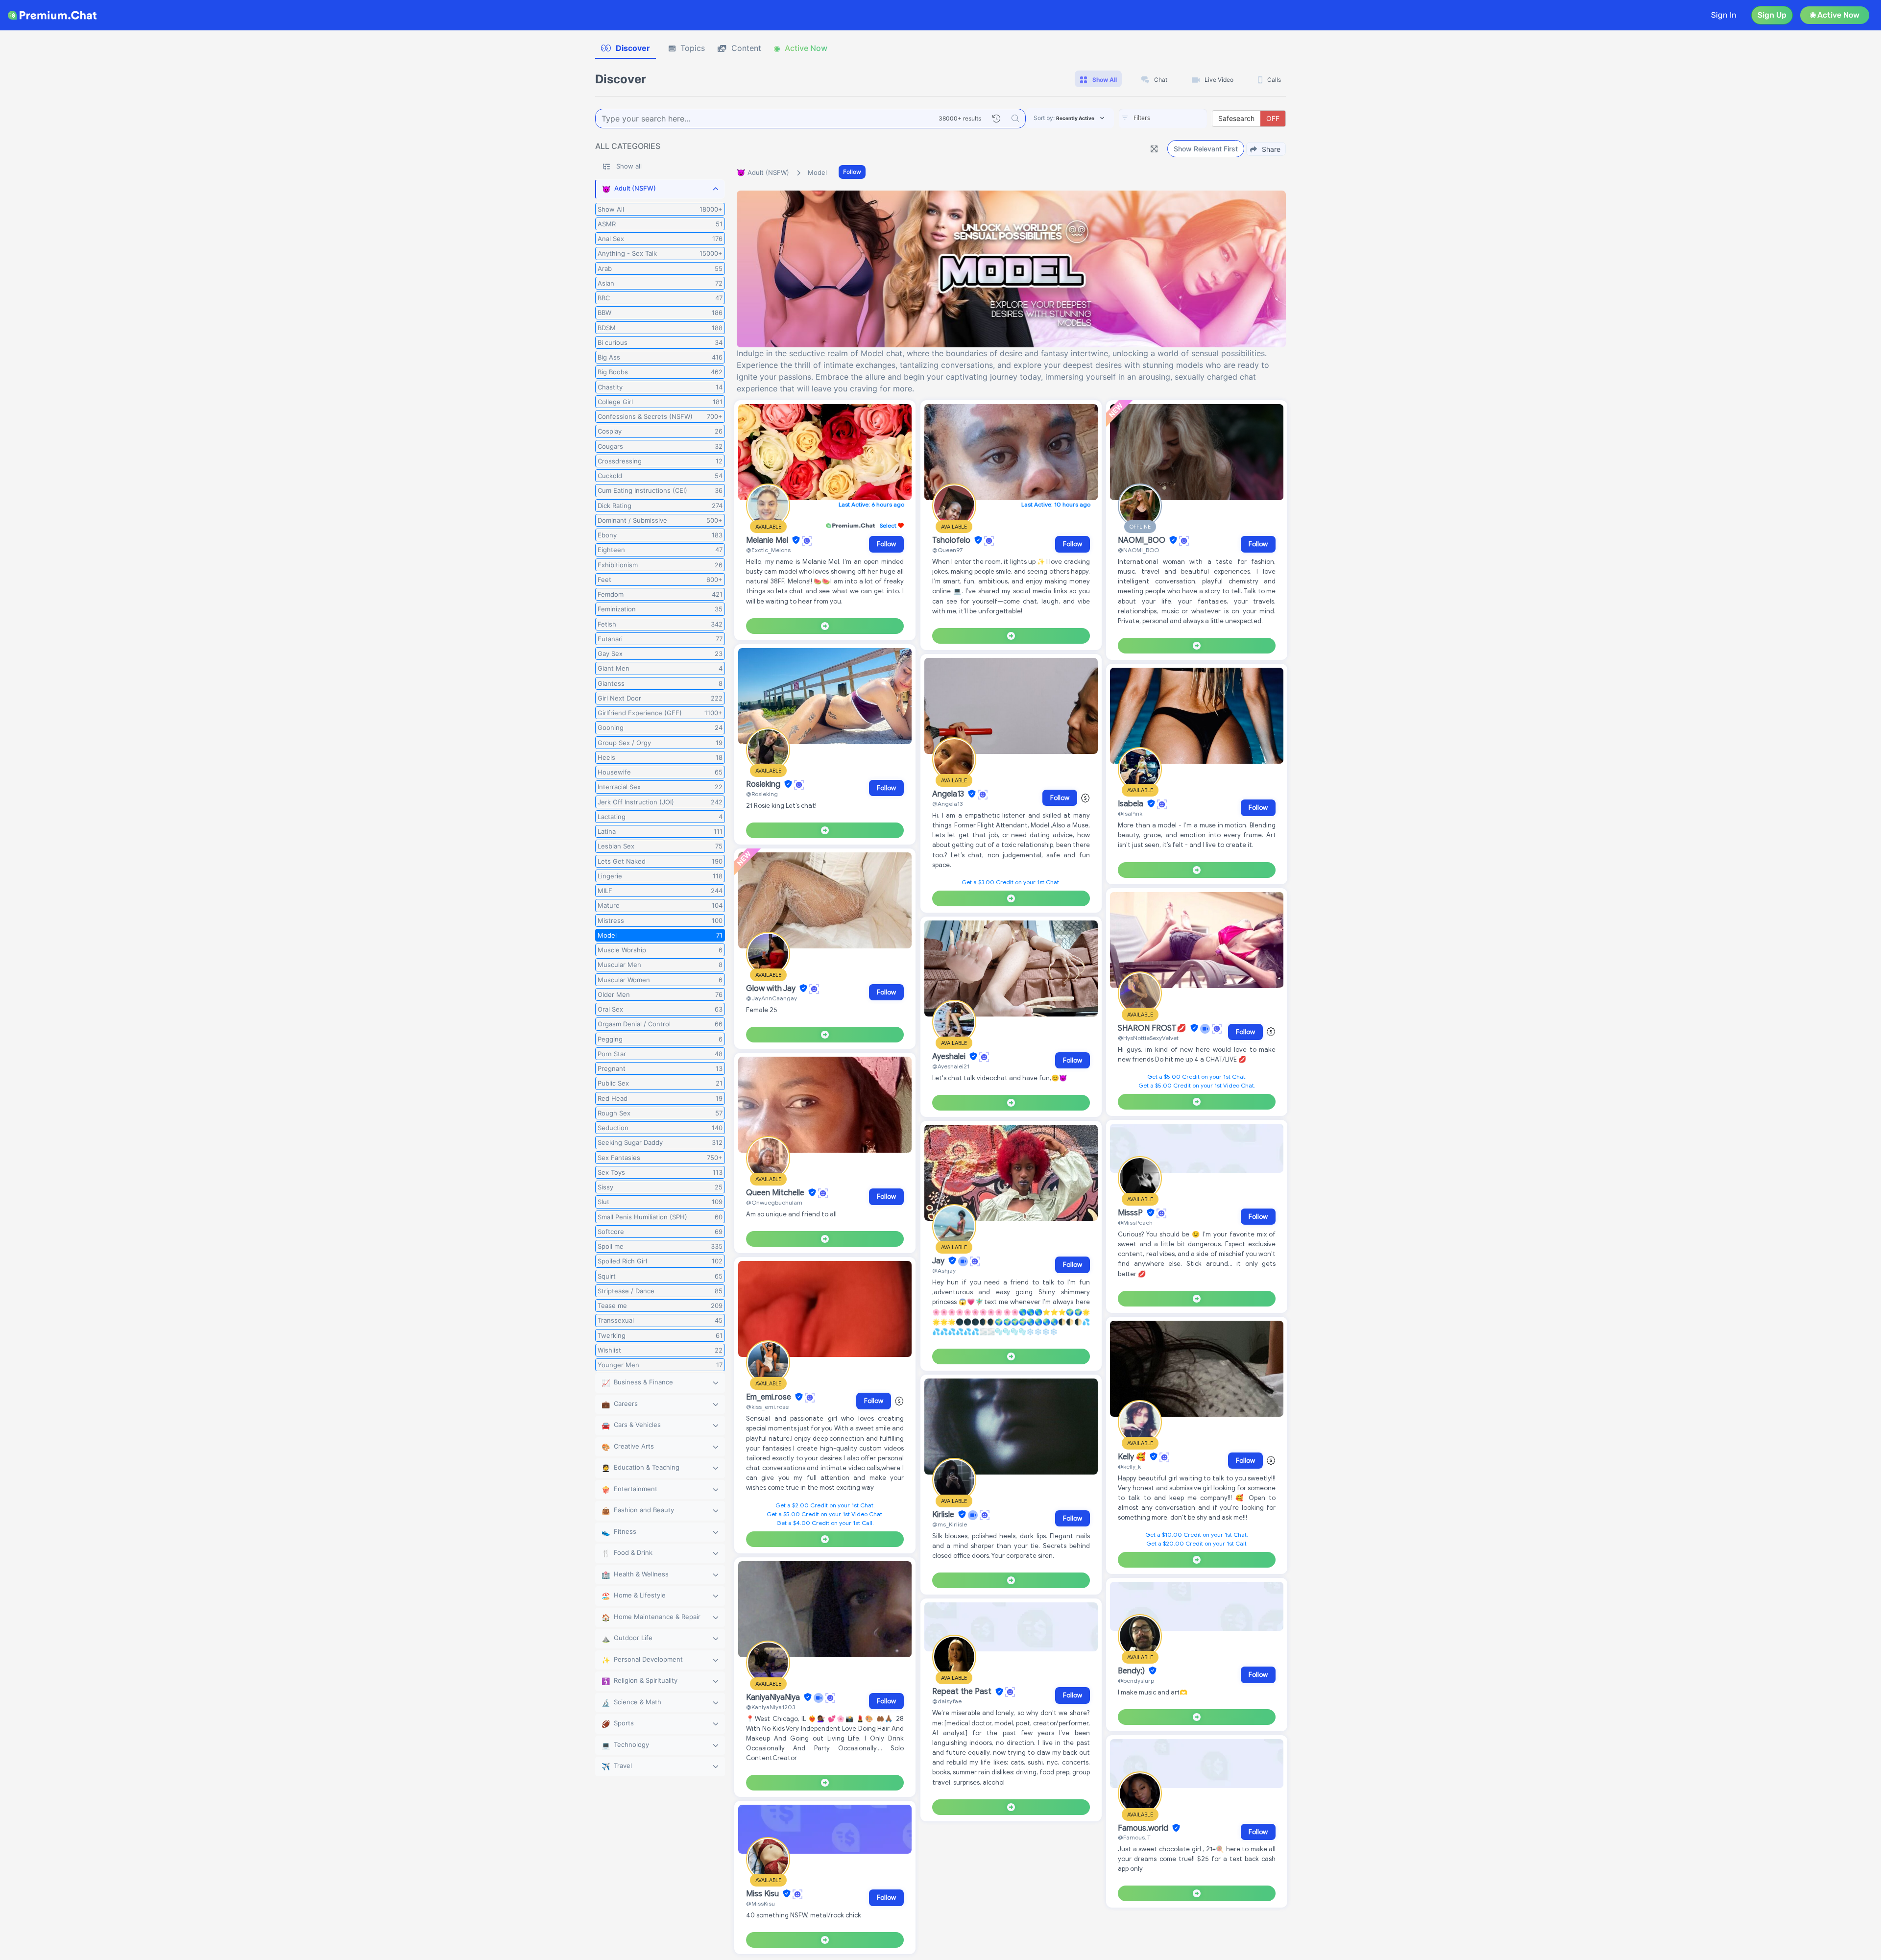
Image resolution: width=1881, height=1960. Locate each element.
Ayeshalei (950, 1057)
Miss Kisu (763, 1894)
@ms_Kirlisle (950, 1524)
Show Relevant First (1206, 149)
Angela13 (949, 794)
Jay (939, 1261)
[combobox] (1163, 119)
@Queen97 (947, 550)
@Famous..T (1134, 1837)
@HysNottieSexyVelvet (1148, 1038)
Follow (852, 172)
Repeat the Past (963, 1692)
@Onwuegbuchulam (774, 1202)
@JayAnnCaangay (772, 998)
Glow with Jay (772, 989)
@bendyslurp (1136, 1681)
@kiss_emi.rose (767, 1407)
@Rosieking (762, 794)
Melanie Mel (768, 540)
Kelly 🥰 (1133, 1457)
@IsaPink (1130, 813)
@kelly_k (1129, 1466)
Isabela (1132, 804)
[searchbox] (1178, 118)
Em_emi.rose (770, 1397)
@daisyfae (947, 1701)
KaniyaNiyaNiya (774, 1697)
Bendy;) (1132, 1671)
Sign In (1724, 15)
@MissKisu (760, 1903)
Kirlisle (944, 1515)
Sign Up (1772, 15)
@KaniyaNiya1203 (771, 1707)
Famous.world (1144, 1828)
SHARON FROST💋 (1153, 1028)
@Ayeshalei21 (951, 1066)
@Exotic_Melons (768, 550)
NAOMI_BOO (1143, 540)
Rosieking (764, 784)
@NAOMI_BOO (1138, 550)
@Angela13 (947, 804)
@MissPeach (1135, 1222)
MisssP (1131, 1213)
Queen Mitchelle (776, 1193)
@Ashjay (944, 1270)
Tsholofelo (952, 540)
